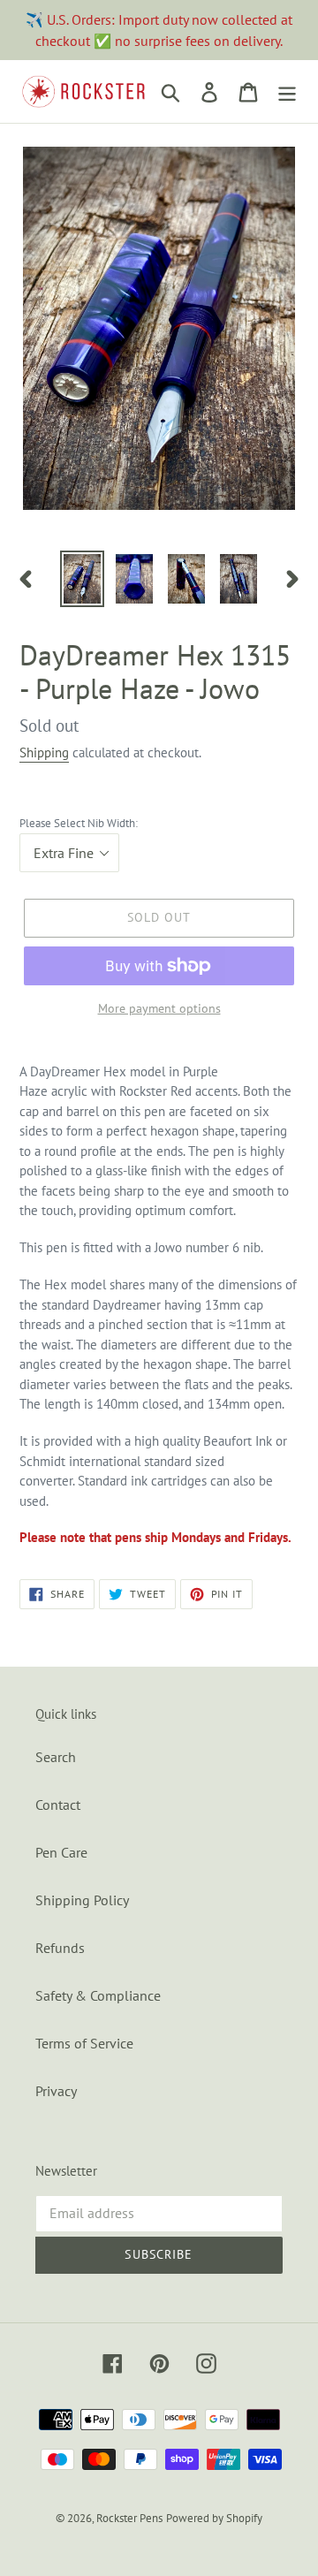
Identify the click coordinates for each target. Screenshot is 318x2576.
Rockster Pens (129, 2518)
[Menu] (287, 92)
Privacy (56, 2091)
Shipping (44, 752)
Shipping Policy (82, 1900)
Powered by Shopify (214, 2518)
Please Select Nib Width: (79, 823)
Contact (58, 1805)
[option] (82, 579)
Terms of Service (84, 2043)
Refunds (60, 1948)
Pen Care (61, 1852)
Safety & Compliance (98, 1995)
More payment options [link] (159, 1008)
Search (56, 1757)
